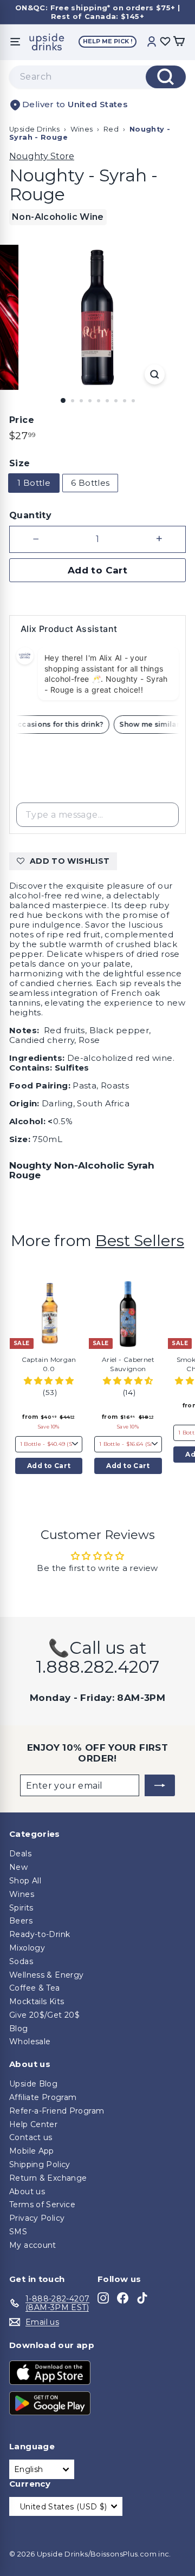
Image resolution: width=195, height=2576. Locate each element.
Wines (82, 129)
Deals (20, 1854)
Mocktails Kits (37, 2001)
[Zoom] (155, 374)
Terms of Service (42, 2205)
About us (27, 2192)
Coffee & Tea (35, 1988)
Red (111, 129)
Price (22, 420)
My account (33, 2245)
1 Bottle (34, 483)
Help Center (33, 2124)
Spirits (21, 1908)
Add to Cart (49, 1466)
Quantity (30, 515)
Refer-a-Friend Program (57, 2111)
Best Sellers (140, 1240)
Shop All (25, 1881)
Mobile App (32, 2151)
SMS (18, 2232)
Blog (19, 2029)
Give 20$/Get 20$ (44, 2015)
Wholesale (30, 2042)
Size (20, 463)
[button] (49, 1381)
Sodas (21, 1961)
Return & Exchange (48, 2178)
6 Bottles (90, 483)
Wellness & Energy (46, 1975)
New (18, 1867)
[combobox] (97, 77)
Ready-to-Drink (40, 1934)
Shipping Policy (40, 2164)
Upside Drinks (34, 129)
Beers (21, 1921)
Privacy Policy (37, 2218)
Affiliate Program (43, 2097)
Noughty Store (42, 156)
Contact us (31, 2137)
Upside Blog (33, 2084)
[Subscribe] (160, 1785)
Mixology (27, 1948)
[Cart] (179, 42)
